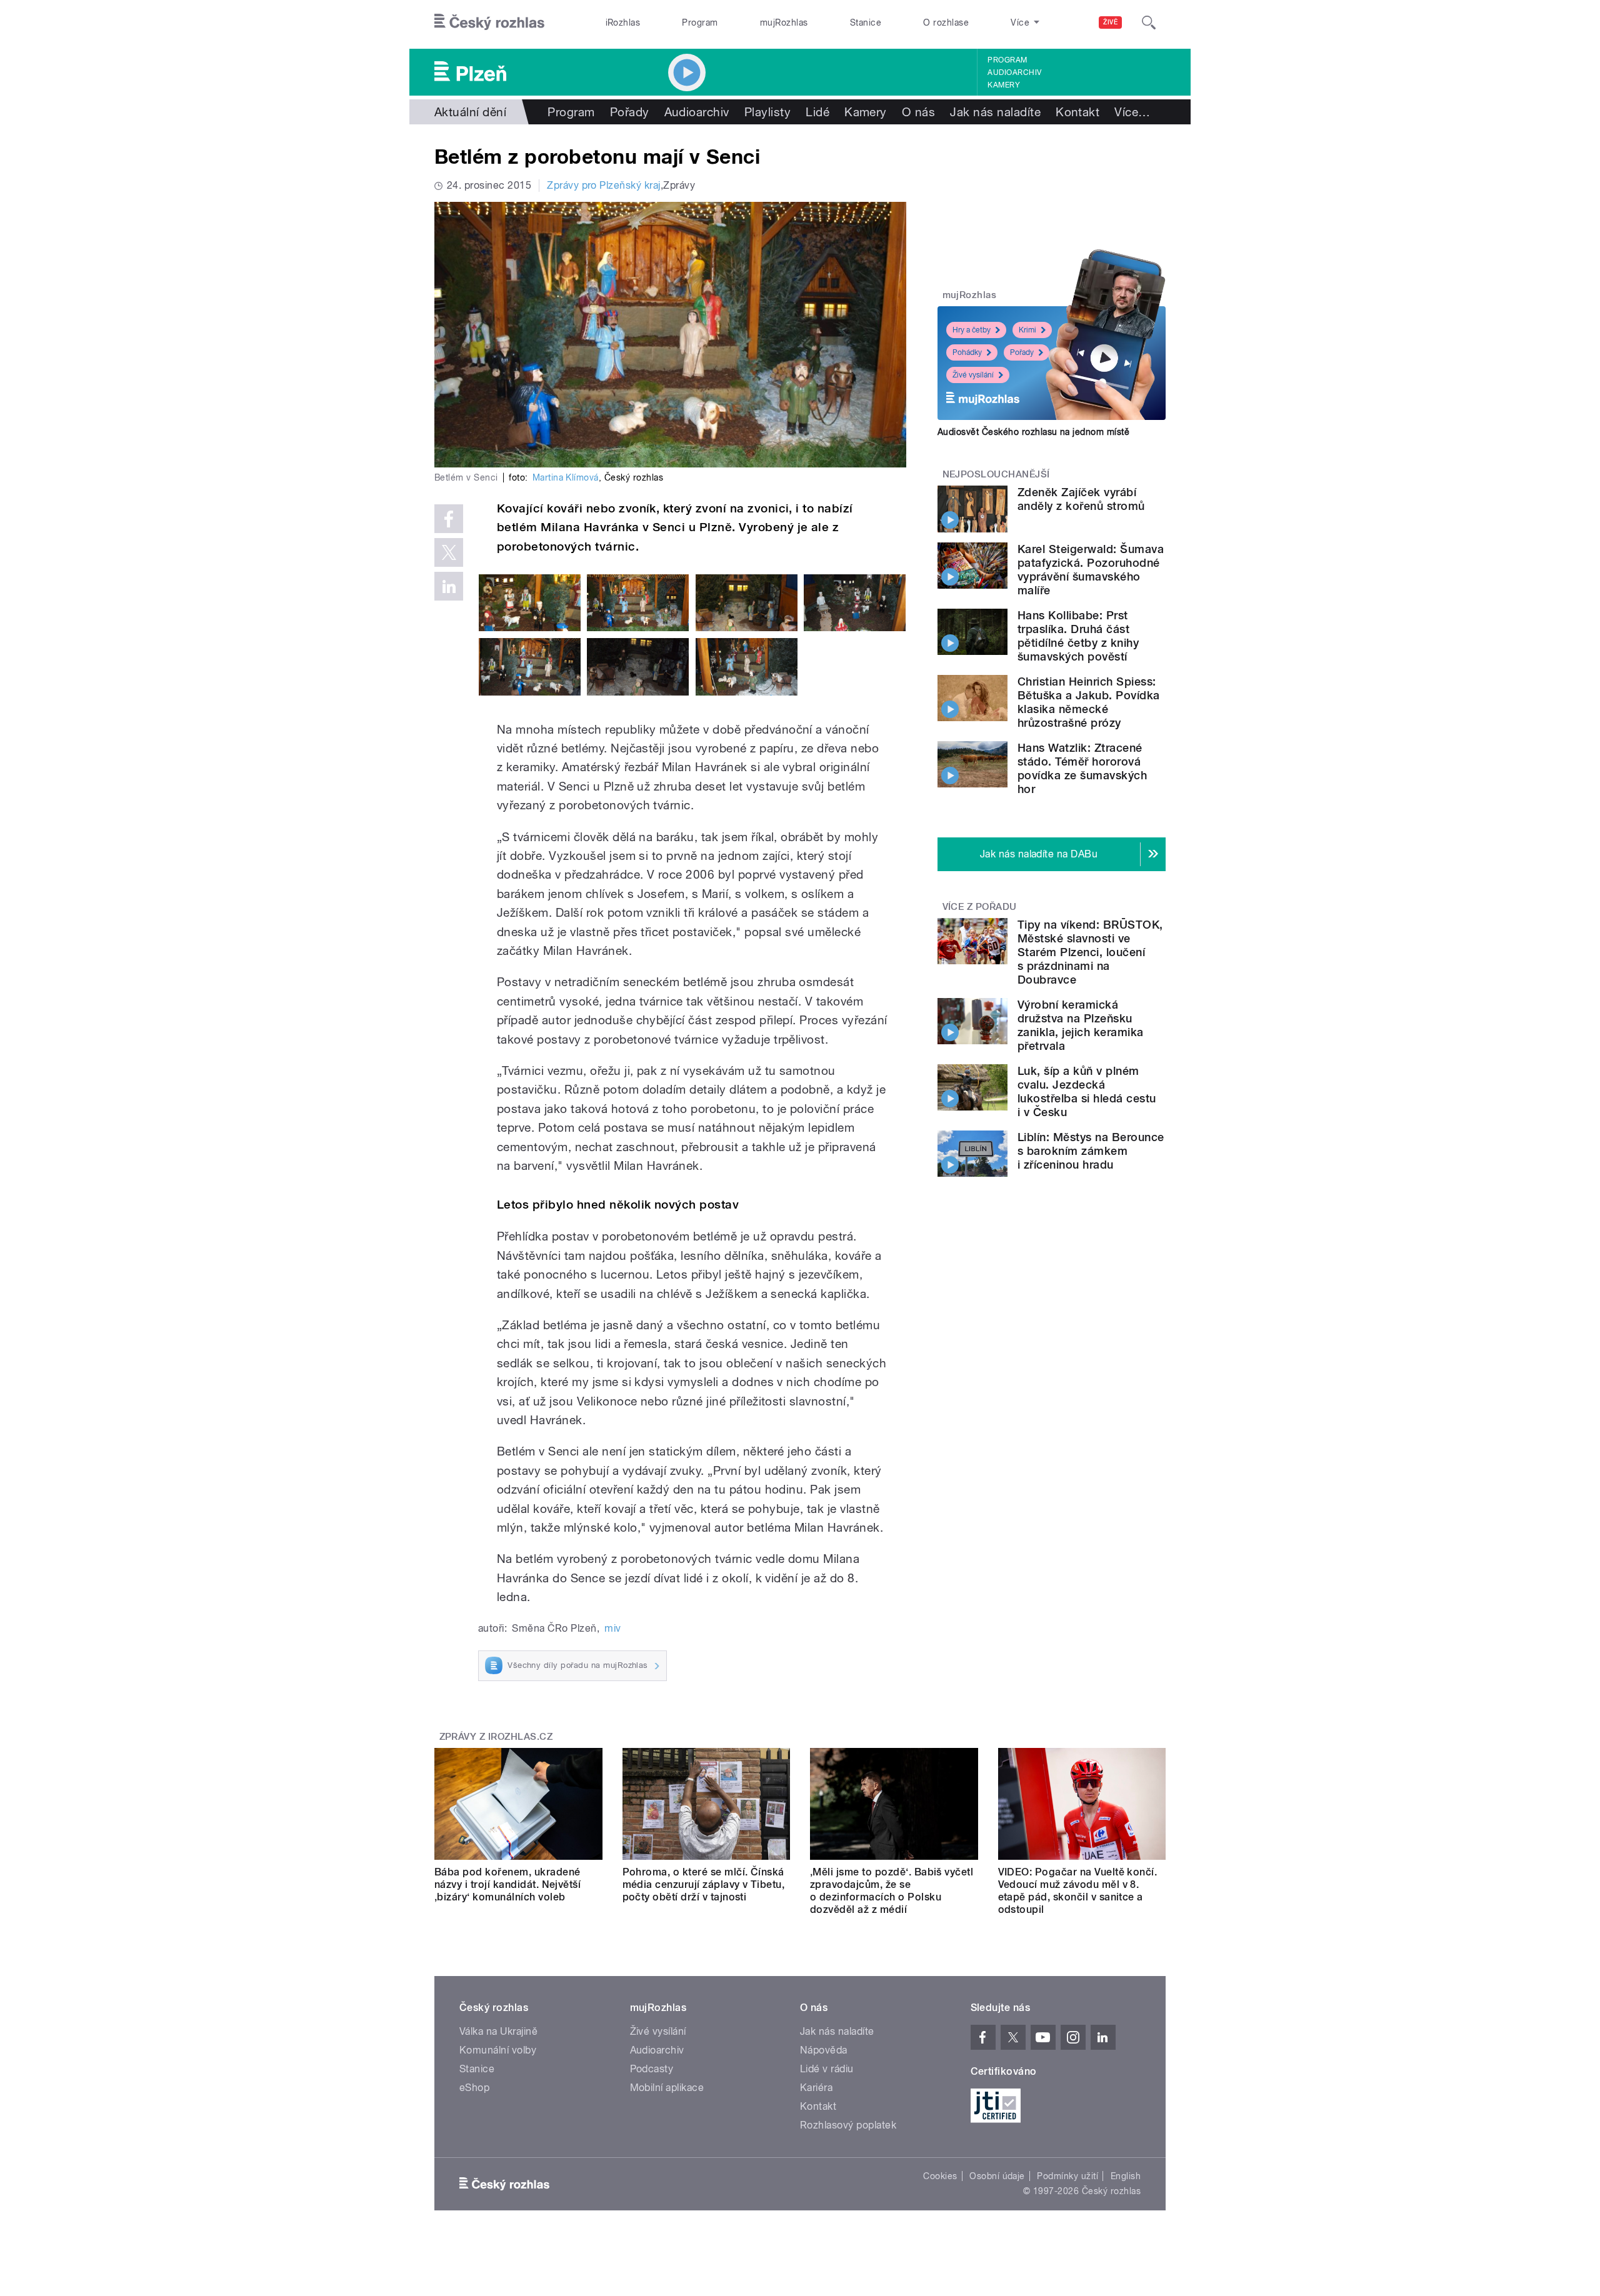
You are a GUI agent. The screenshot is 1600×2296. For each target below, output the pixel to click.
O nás (918, 112)
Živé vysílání (973, 375)
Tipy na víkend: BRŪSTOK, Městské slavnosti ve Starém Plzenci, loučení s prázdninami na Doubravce (1090, 952)
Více (1132, 112)
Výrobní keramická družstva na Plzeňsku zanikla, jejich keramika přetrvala (1081, 1025)
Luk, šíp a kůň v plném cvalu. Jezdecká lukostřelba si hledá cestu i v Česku (1087, 1091)
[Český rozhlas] (489, 22)
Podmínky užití (1067, 2176)
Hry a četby (972, 330)
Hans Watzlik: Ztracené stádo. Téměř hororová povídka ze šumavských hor (1082, 768)
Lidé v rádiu (827, 2069)
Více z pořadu (980, 907)
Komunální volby (498, 2050)
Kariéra (816, 2088)
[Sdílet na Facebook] (449, 519)
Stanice (866, 22)
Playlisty (767, 112)
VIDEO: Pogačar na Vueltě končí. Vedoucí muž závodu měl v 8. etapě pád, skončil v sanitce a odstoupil (1078, 1891)
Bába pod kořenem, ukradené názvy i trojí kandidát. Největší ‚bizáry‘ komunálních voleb (507, 1884)
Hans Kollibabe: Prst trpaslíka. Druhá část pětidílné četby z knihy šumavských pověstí (1078, 636)
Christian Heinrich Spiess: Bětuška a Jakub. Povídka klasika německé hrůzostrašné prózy (1089, 702)
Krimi (1027, 330)
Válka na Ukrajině (498, 2031)
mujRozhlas (784, 22)
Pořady (630, 112)
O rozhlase (946, 22)
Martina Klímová (566, 477)
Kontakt (1077, 112)
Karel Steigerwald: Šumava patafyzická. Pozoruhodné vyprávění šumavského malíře (1091, 570)
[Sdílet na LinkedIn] (449, 586)
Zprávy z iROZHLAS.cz (496, 1737)
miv (612, 1628)
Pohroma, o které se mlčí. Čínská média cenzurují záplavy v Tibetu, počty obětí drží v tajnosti (704, 1884)
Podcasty (652, 2069)
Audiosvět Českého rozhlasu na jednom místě (1033, 432)
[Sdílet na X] (449, 552)
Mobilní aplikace (667, 2088)
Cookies (940, 2176)
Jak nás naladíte (995, 112)
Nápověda (824, 2050)
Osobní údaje (997, 2176)
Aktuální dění (470, 112)
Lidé (817, 112)
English (1126, 2176)
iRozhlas (623, 22)
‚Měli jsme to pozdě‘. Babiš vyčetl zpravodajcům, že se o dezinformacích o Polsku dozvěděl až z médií (892, 1891)
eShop (474, 2088)
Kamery (1004, 85)
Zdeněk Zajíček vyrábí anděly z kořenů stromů (1081, 499)
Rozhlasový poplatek (848, 2125)
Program (700, 22)
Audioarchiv (1014, 72)
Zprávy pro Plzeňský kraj (604, 185)
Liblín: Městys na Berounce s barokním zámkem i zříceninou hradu (1091, 1151)
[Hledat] (1149, 22)
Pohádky (967, 352)
